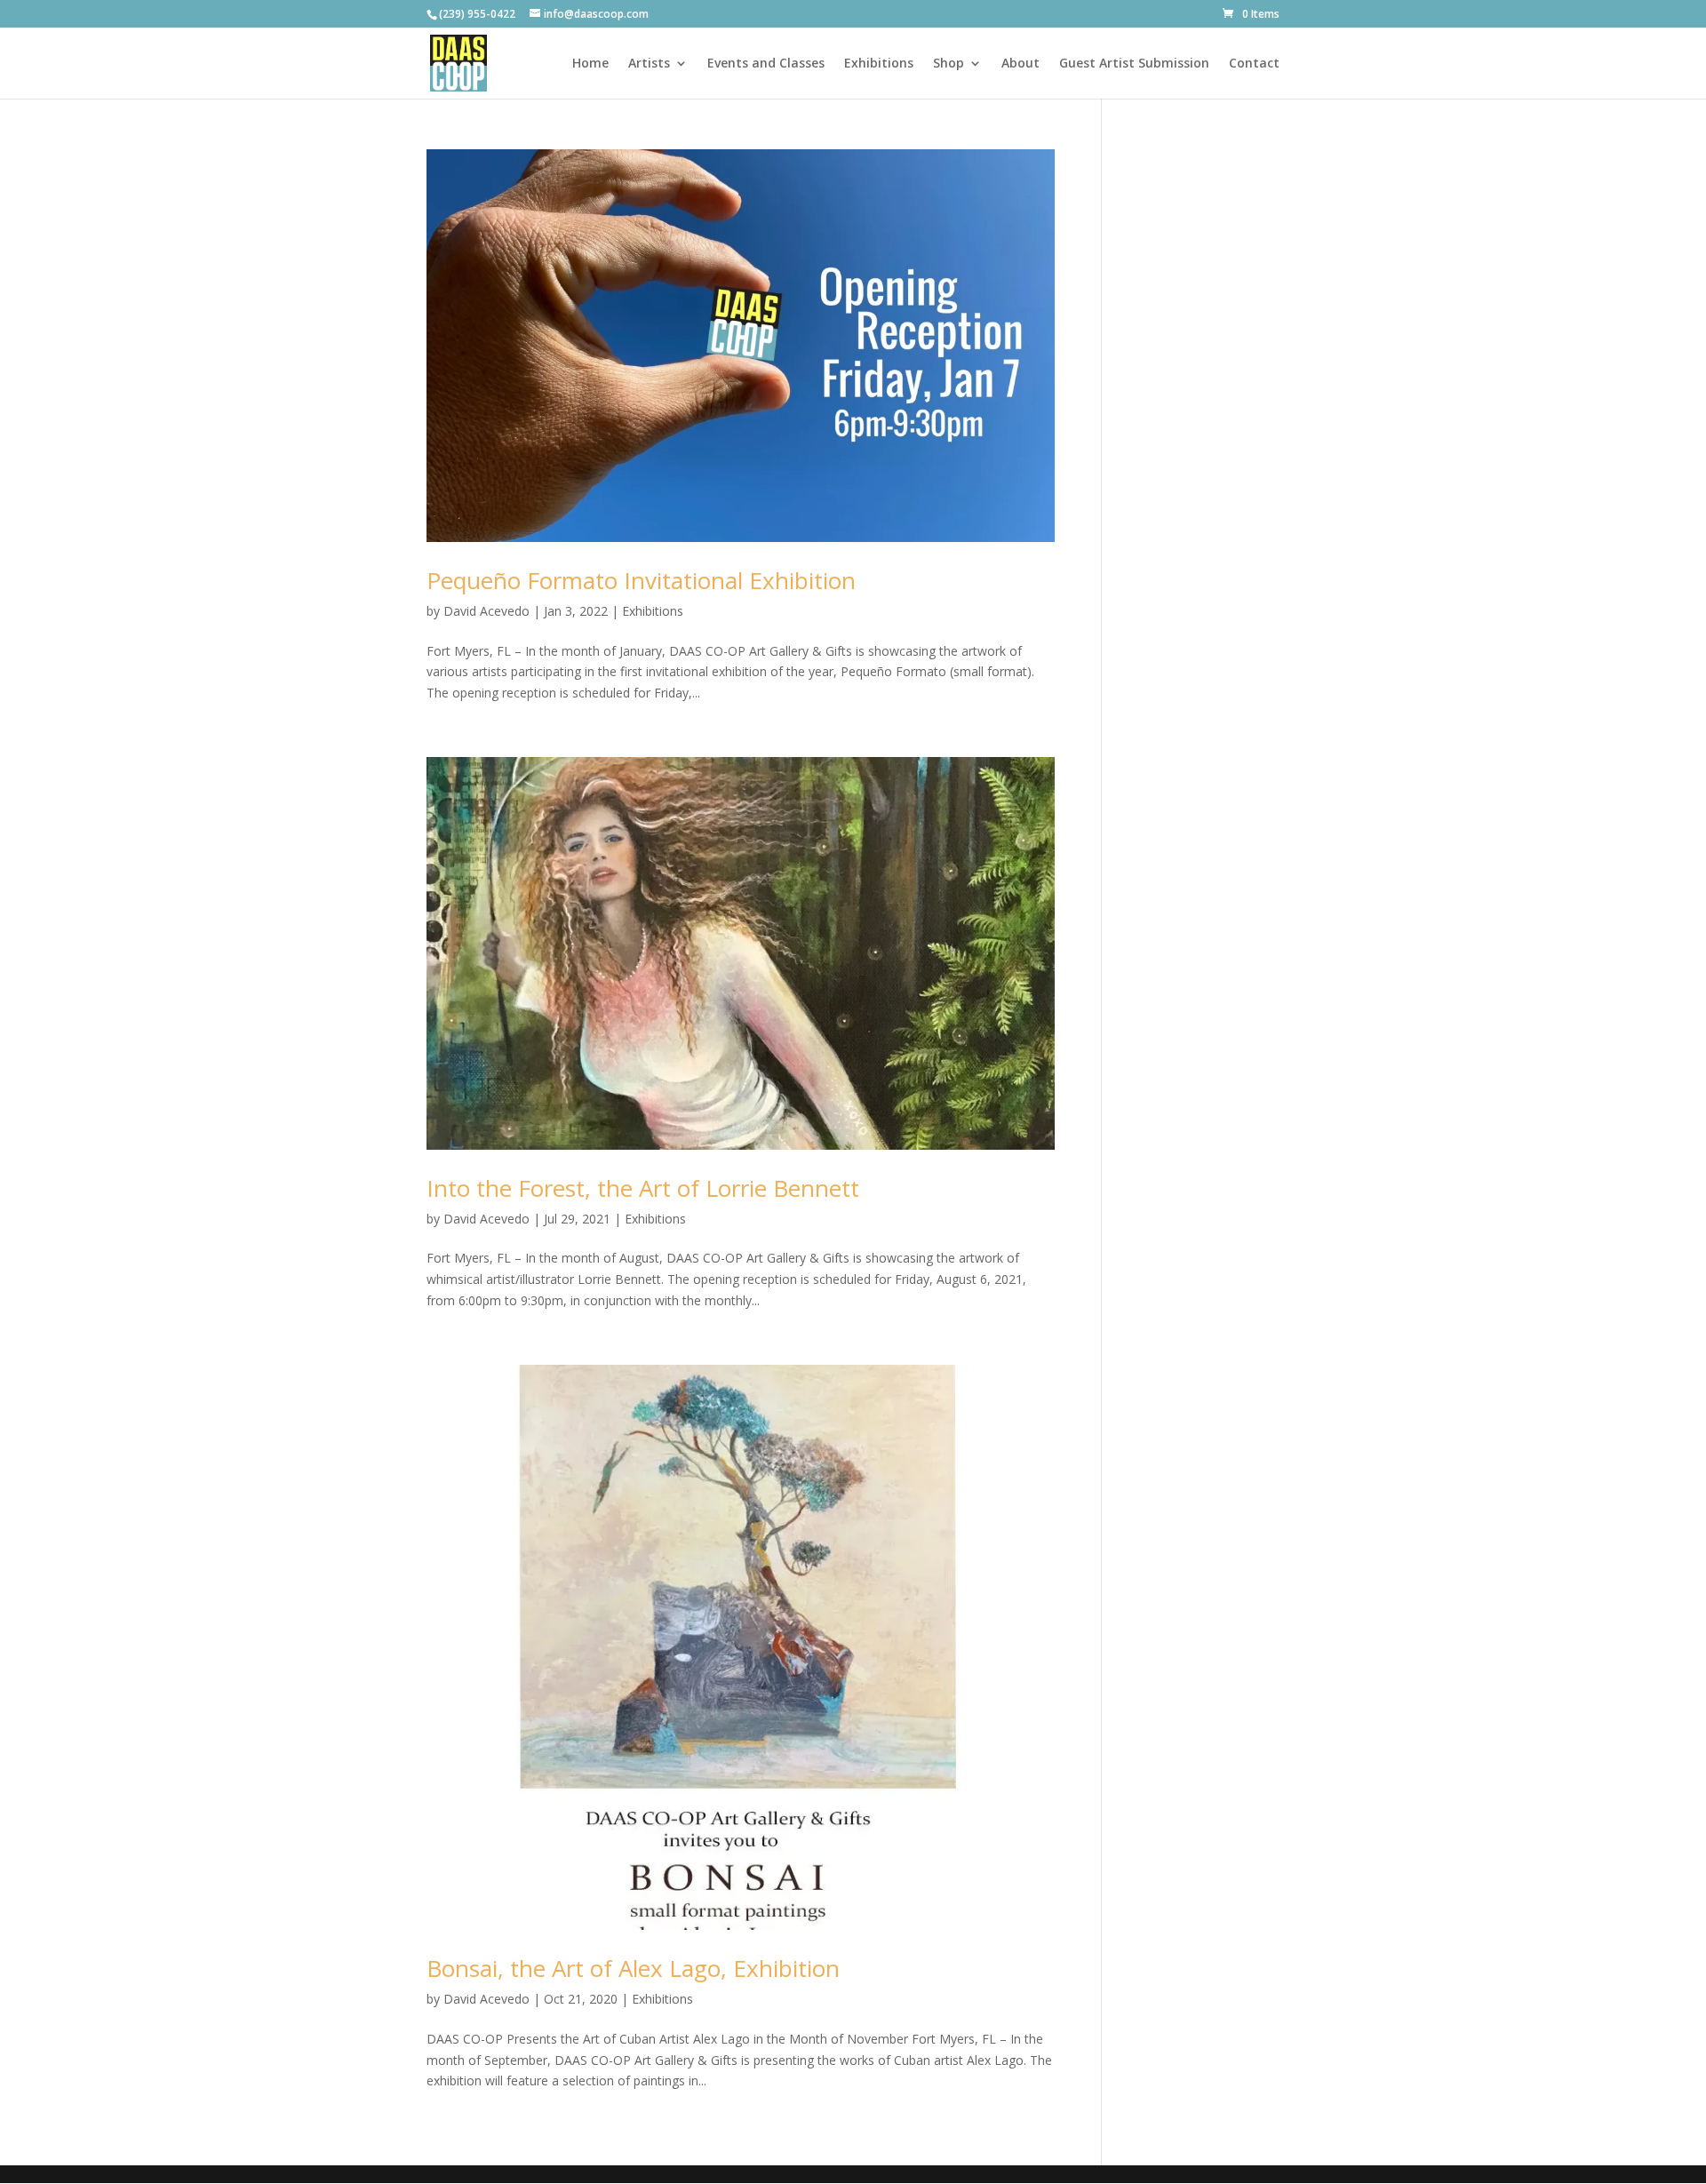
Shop (949, 64)
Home (590, 64)
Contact (1254, 64)
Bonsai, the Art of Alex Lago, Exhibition (633, 1968)
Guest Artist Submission (1134, 64)
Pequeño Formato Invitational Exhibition (641, 580)
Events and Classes (766, 64)
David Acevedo (486, 611)
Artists (649, 64)
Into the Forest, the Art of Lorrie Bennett (643, 1188)
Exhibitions (879, 64)
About (1020, 64)
